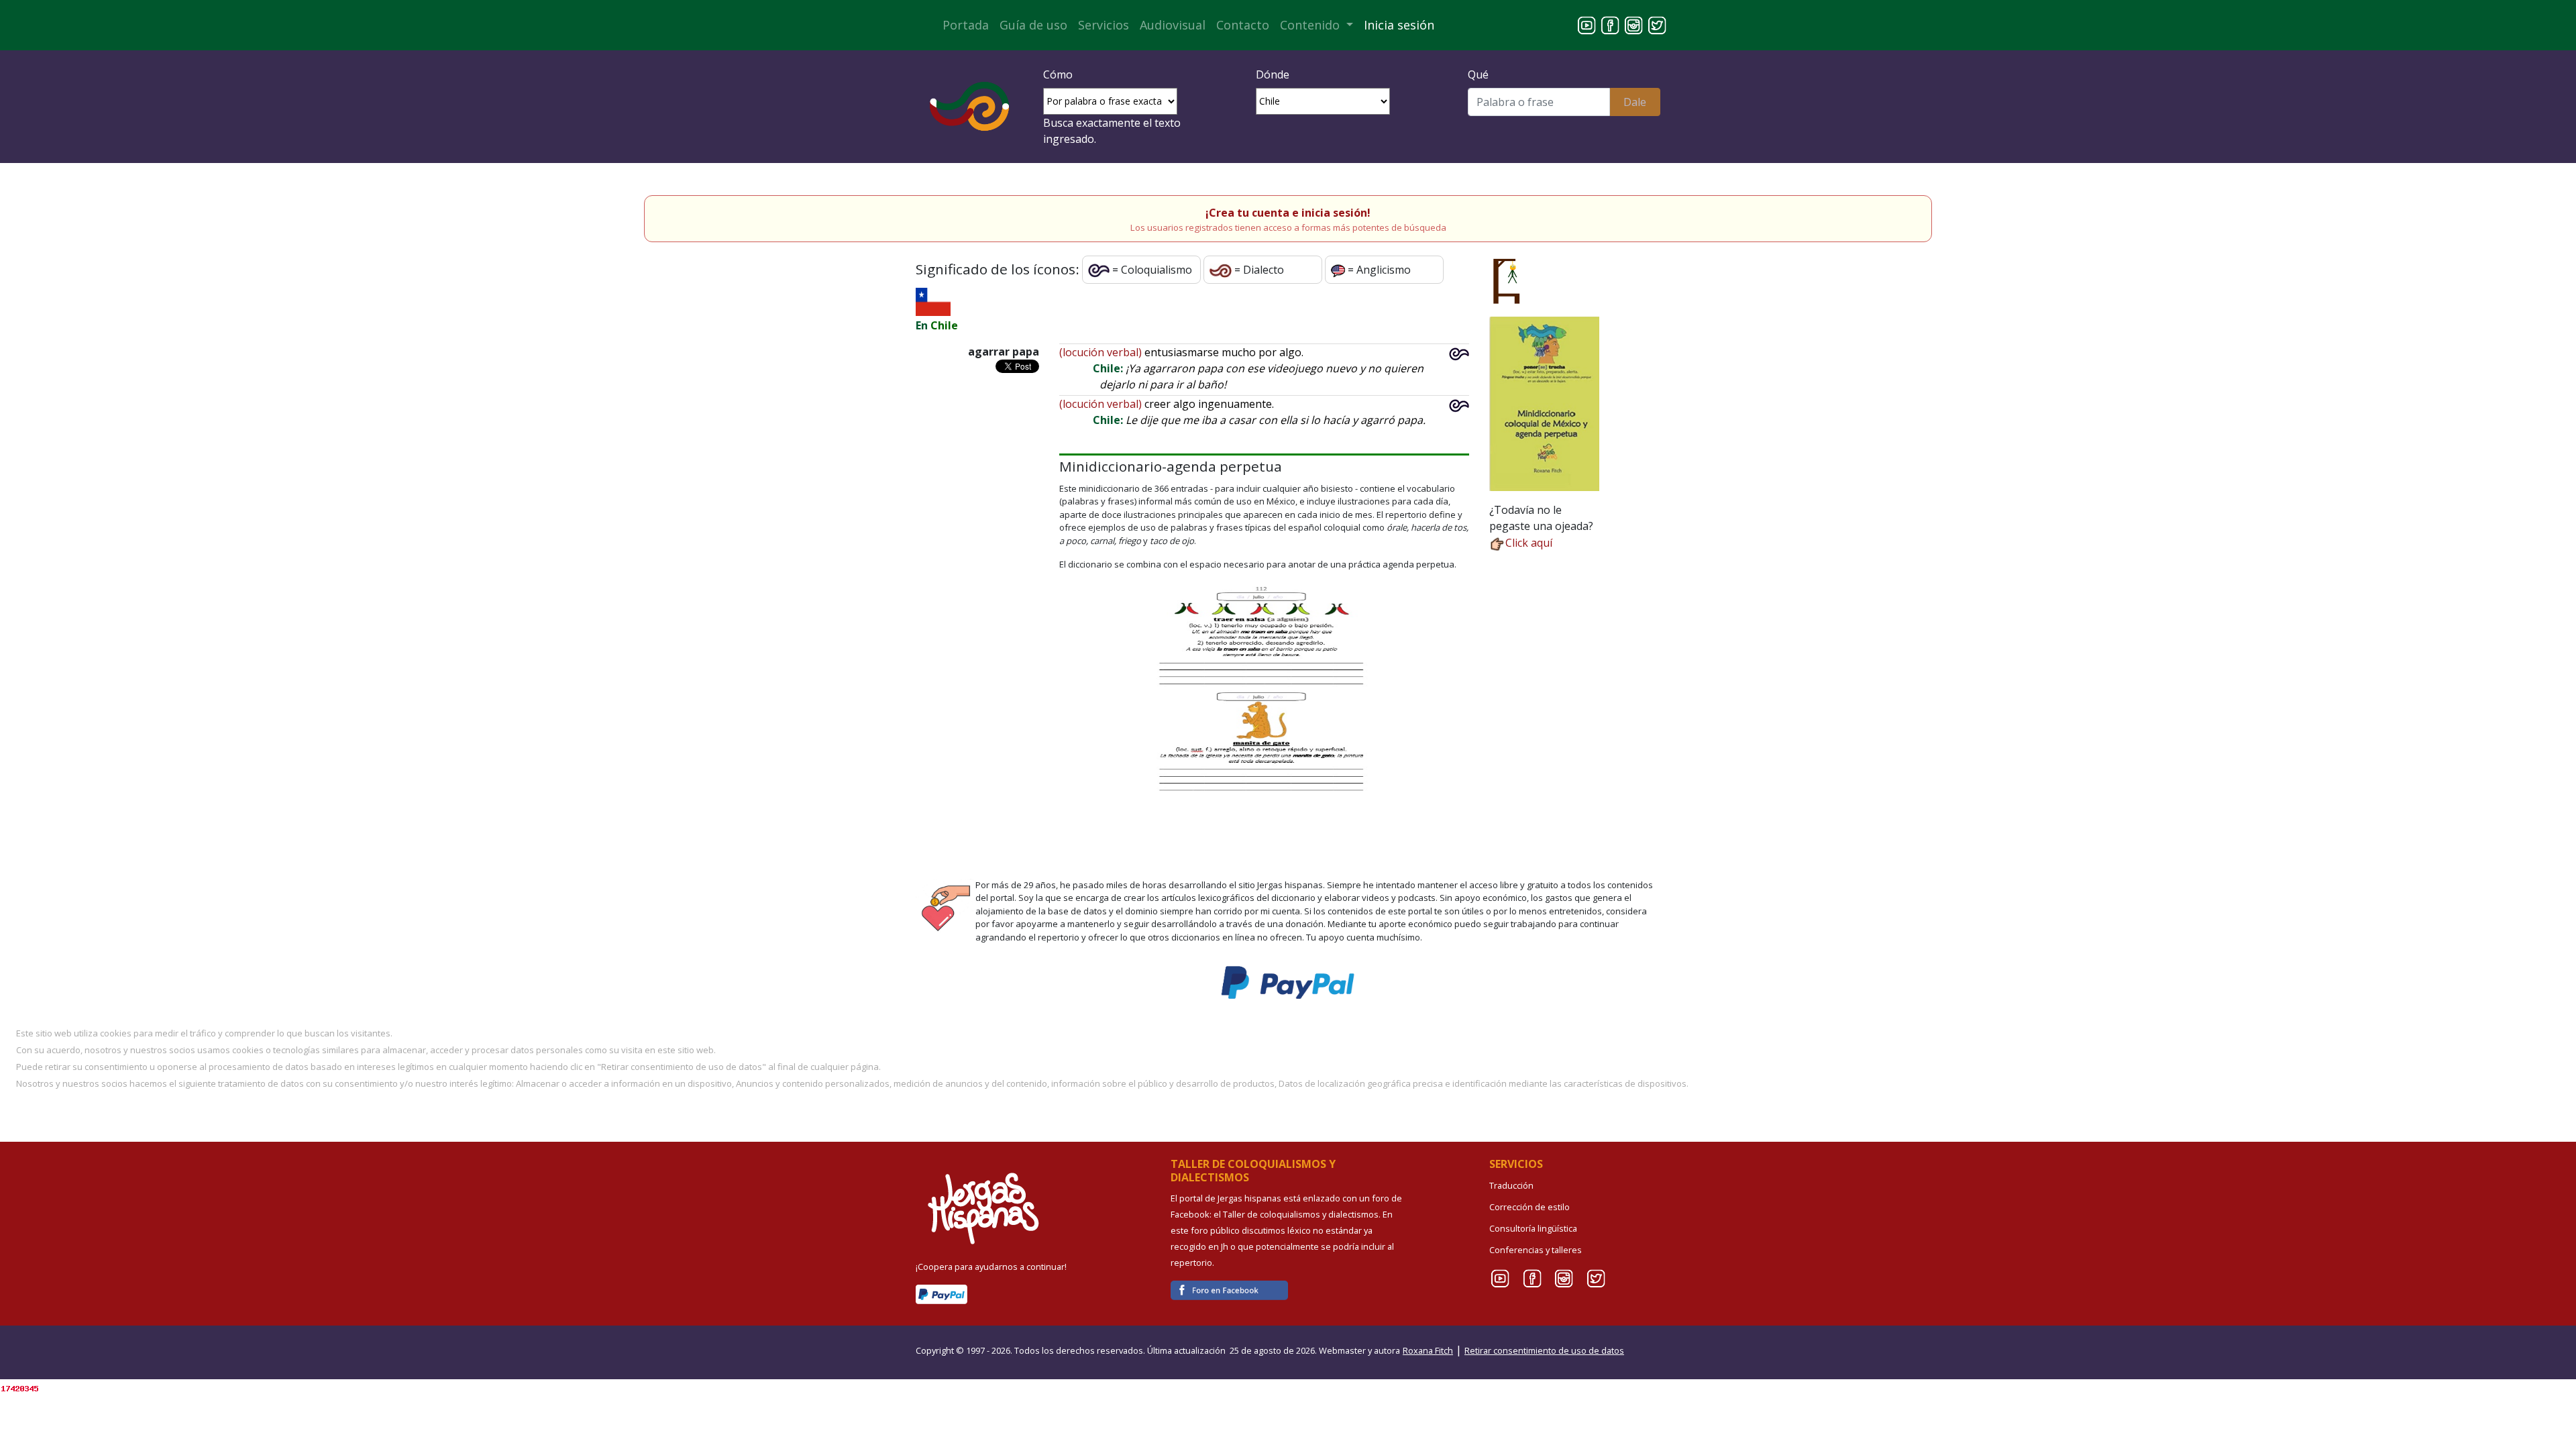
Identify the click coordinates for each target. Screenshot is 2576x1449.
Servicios (1104, 25)
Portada (966, 25)
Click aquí (1529, 543)
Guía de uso (1033, 25)
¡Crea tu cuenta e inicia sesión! (1288, 213)
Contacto (1243, 25)
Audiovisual (1173, 25)
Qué (1478, 74)
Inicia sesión (1399, 25)
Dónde (1273, 74)
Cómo (1058, 74)
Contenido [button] (1311, 25)
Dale (1635, 102)
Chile (944, 325)
